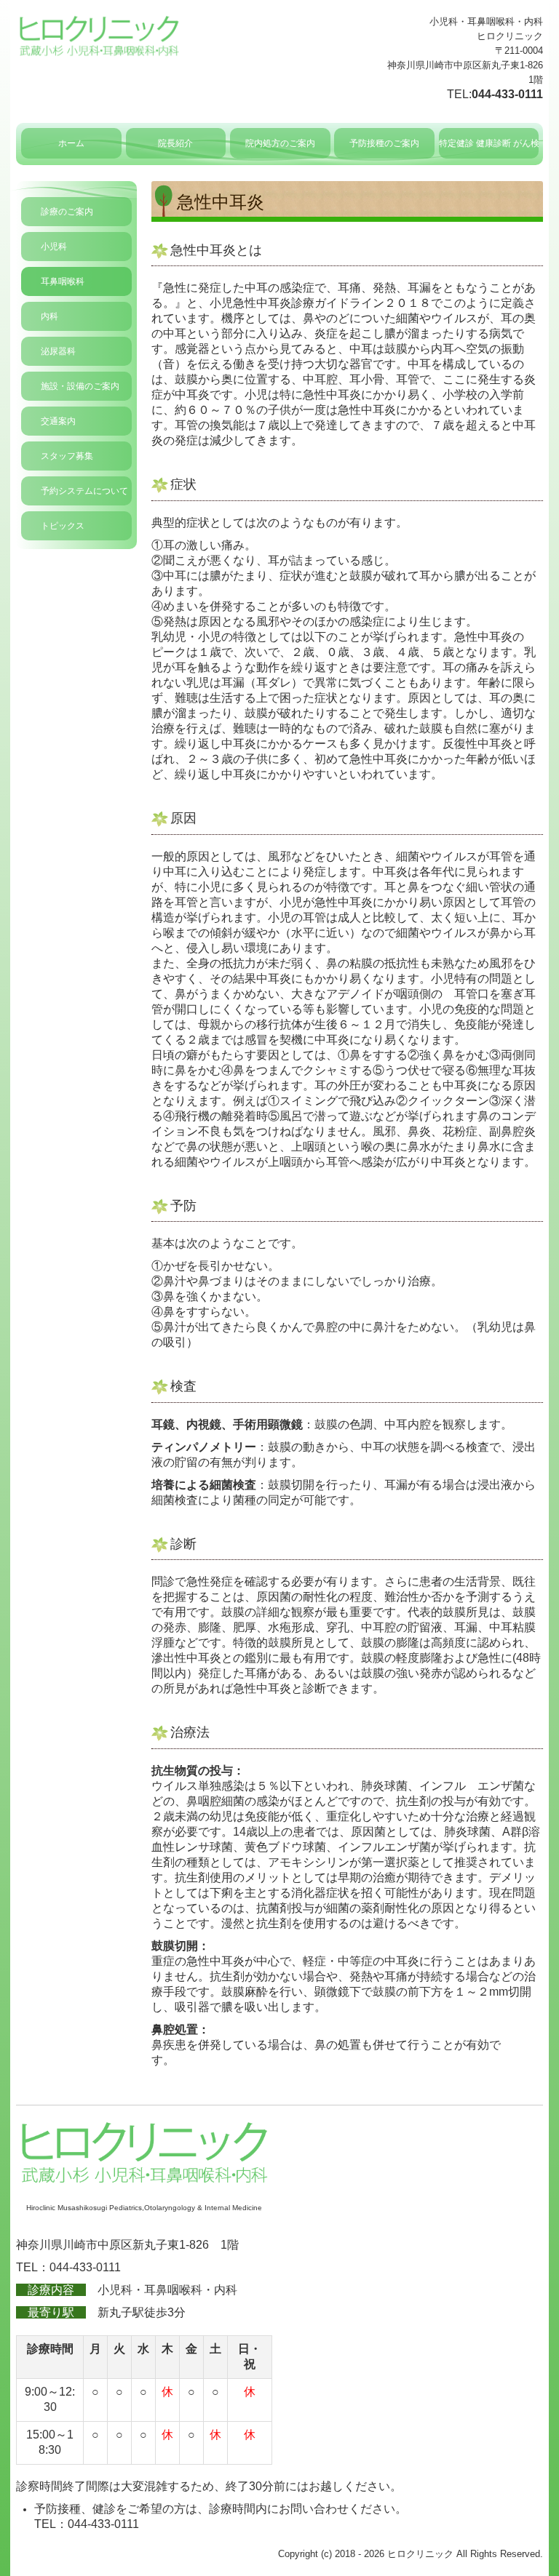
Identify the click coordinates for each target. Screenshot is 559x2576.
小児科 (54, 247)
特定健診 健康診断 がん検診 (489, 143)
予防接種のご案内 (384, 143)
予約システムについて (84, 491)
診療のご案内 (67, 212)
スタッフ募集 (67, 456)
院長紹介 (175, 143)
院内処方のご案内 (280, 143)
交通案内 (58, 421)
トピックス (63, 526)
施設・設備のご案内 (80, 386)
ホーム (71, 143)
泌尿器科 (58, 351)
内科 (49, 316)
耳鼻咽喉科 (63, 281)
